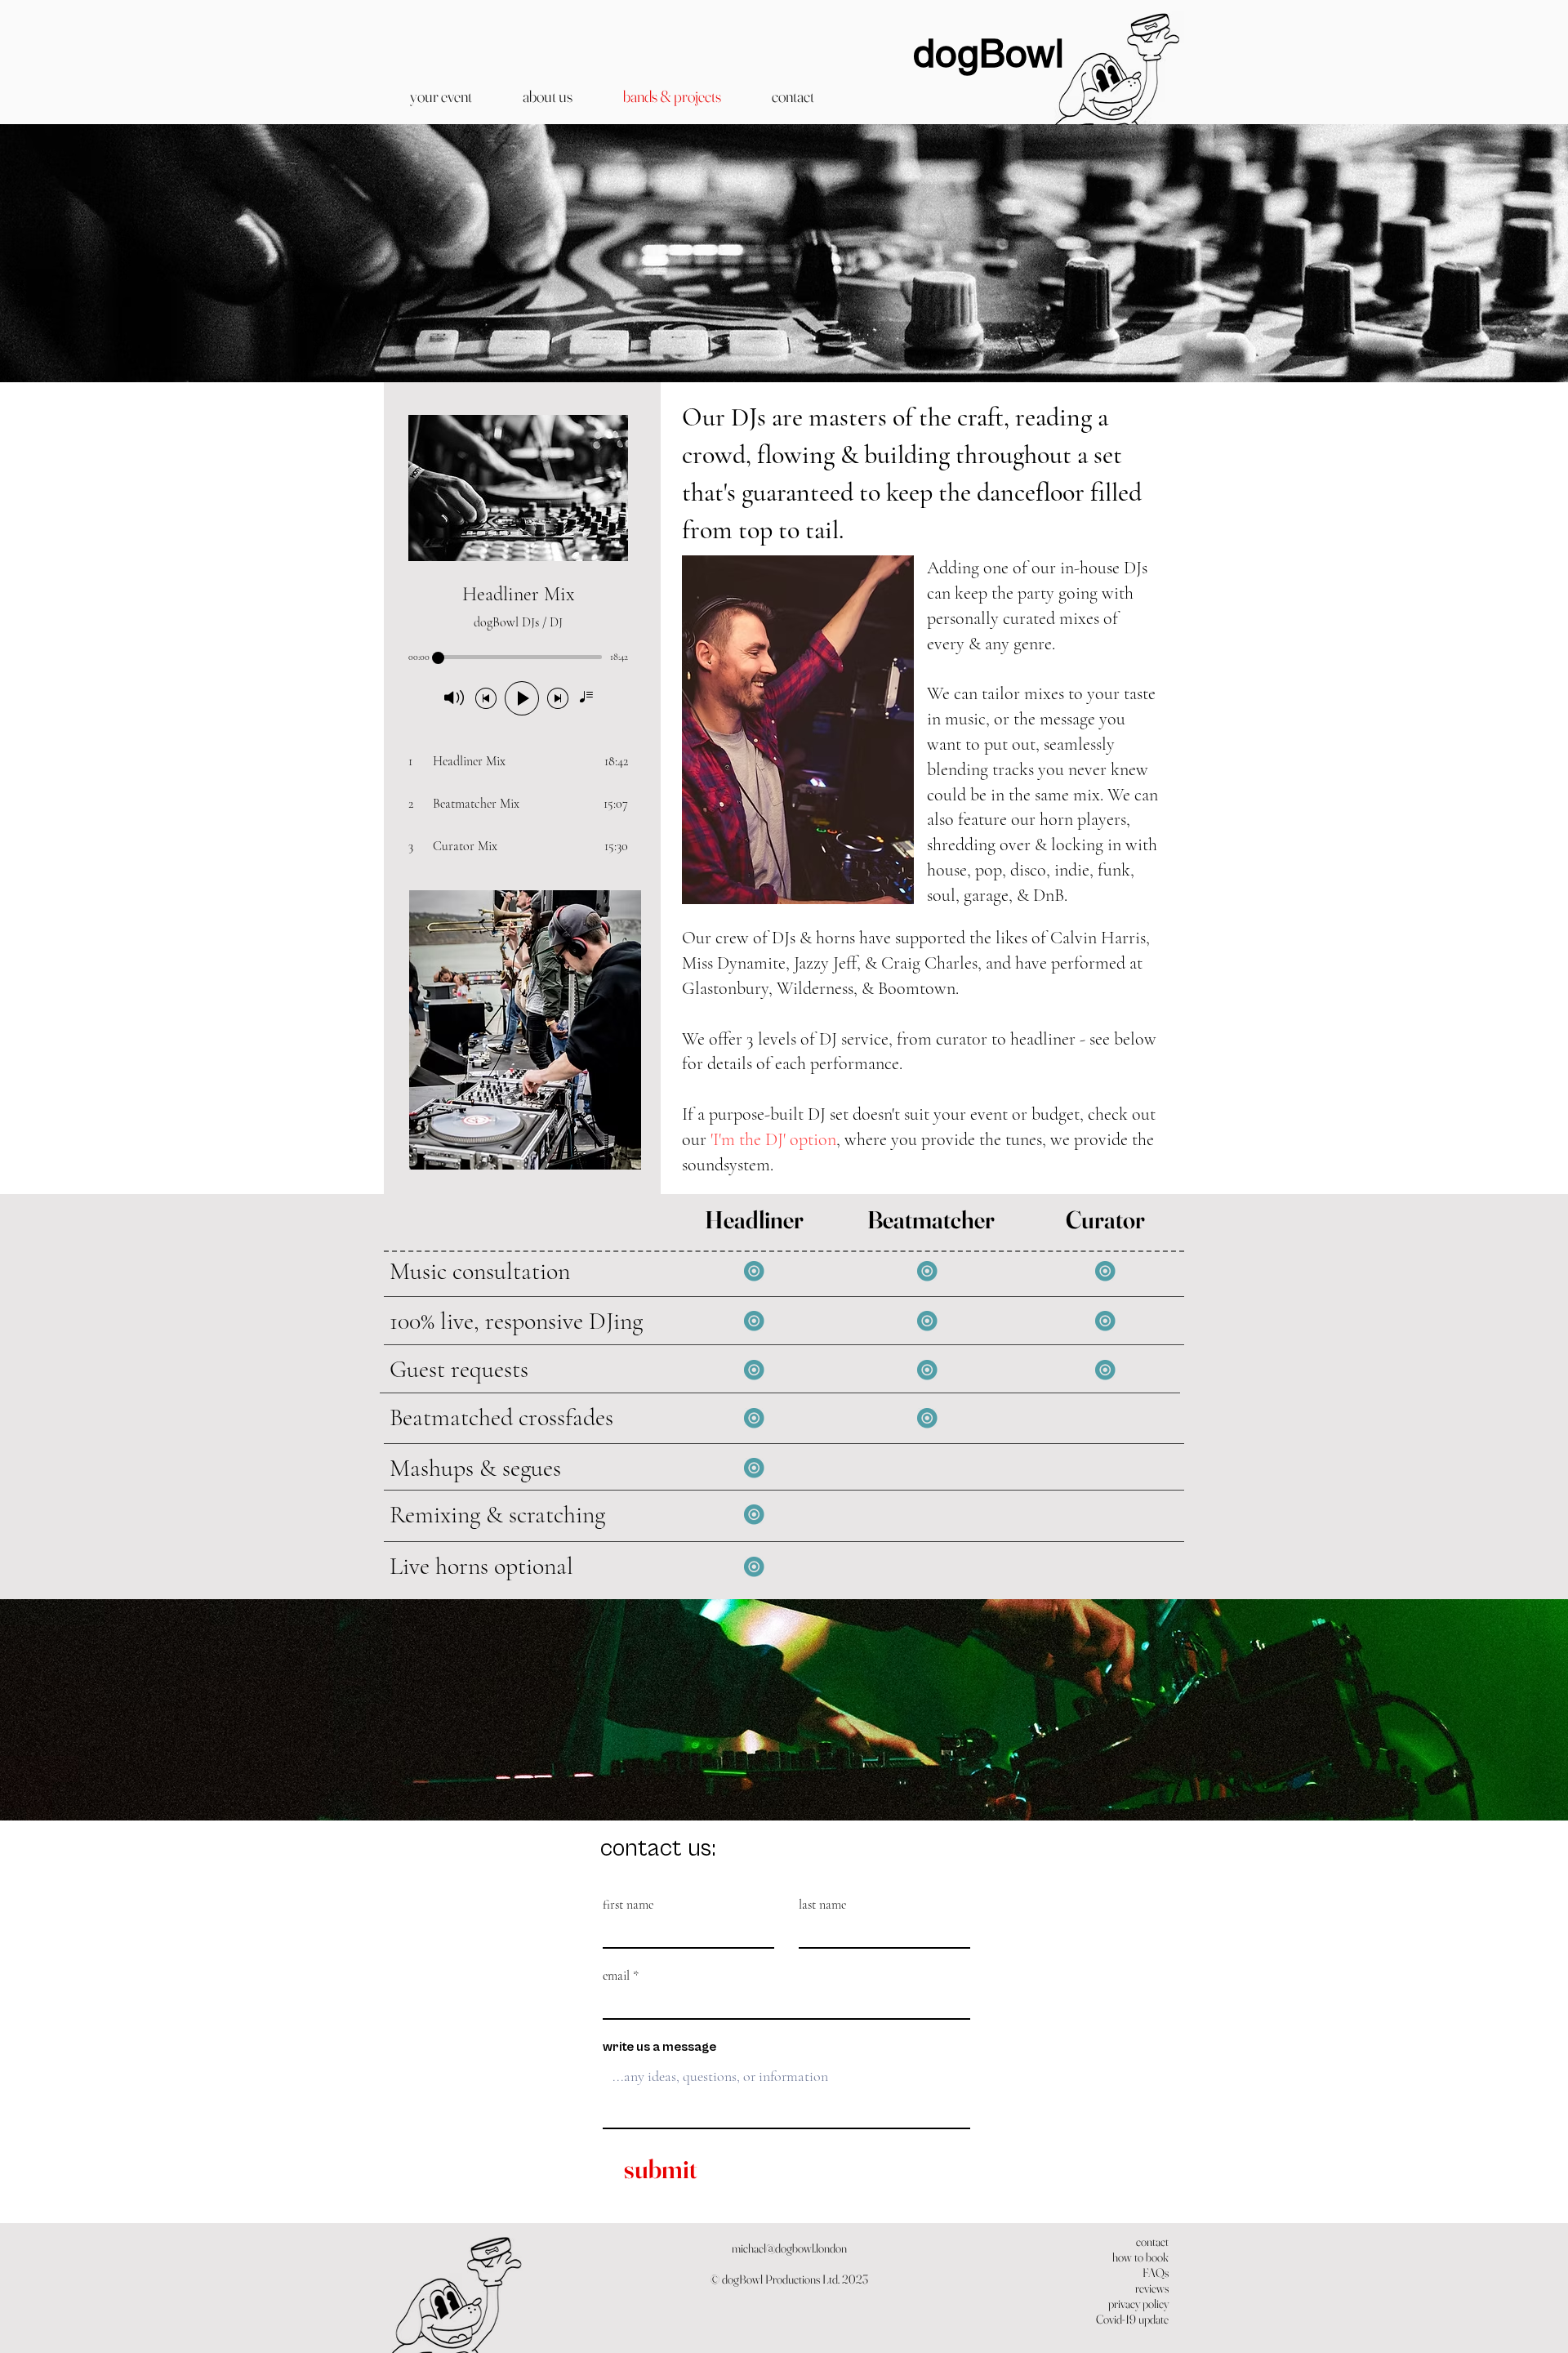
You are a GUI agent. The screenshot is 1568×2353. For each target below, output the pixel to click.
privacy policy (1138, 2304)
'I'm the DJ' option (773, 1139)
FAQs (1156, 2273)
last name (822, 1905)
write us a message (659, 2047)
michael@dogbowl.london (789, 2248)
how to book (1140, 2257)
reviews (1152, 2288)
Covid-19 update (1132, 2319)
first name (628, 1905)
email (616, 1976)
